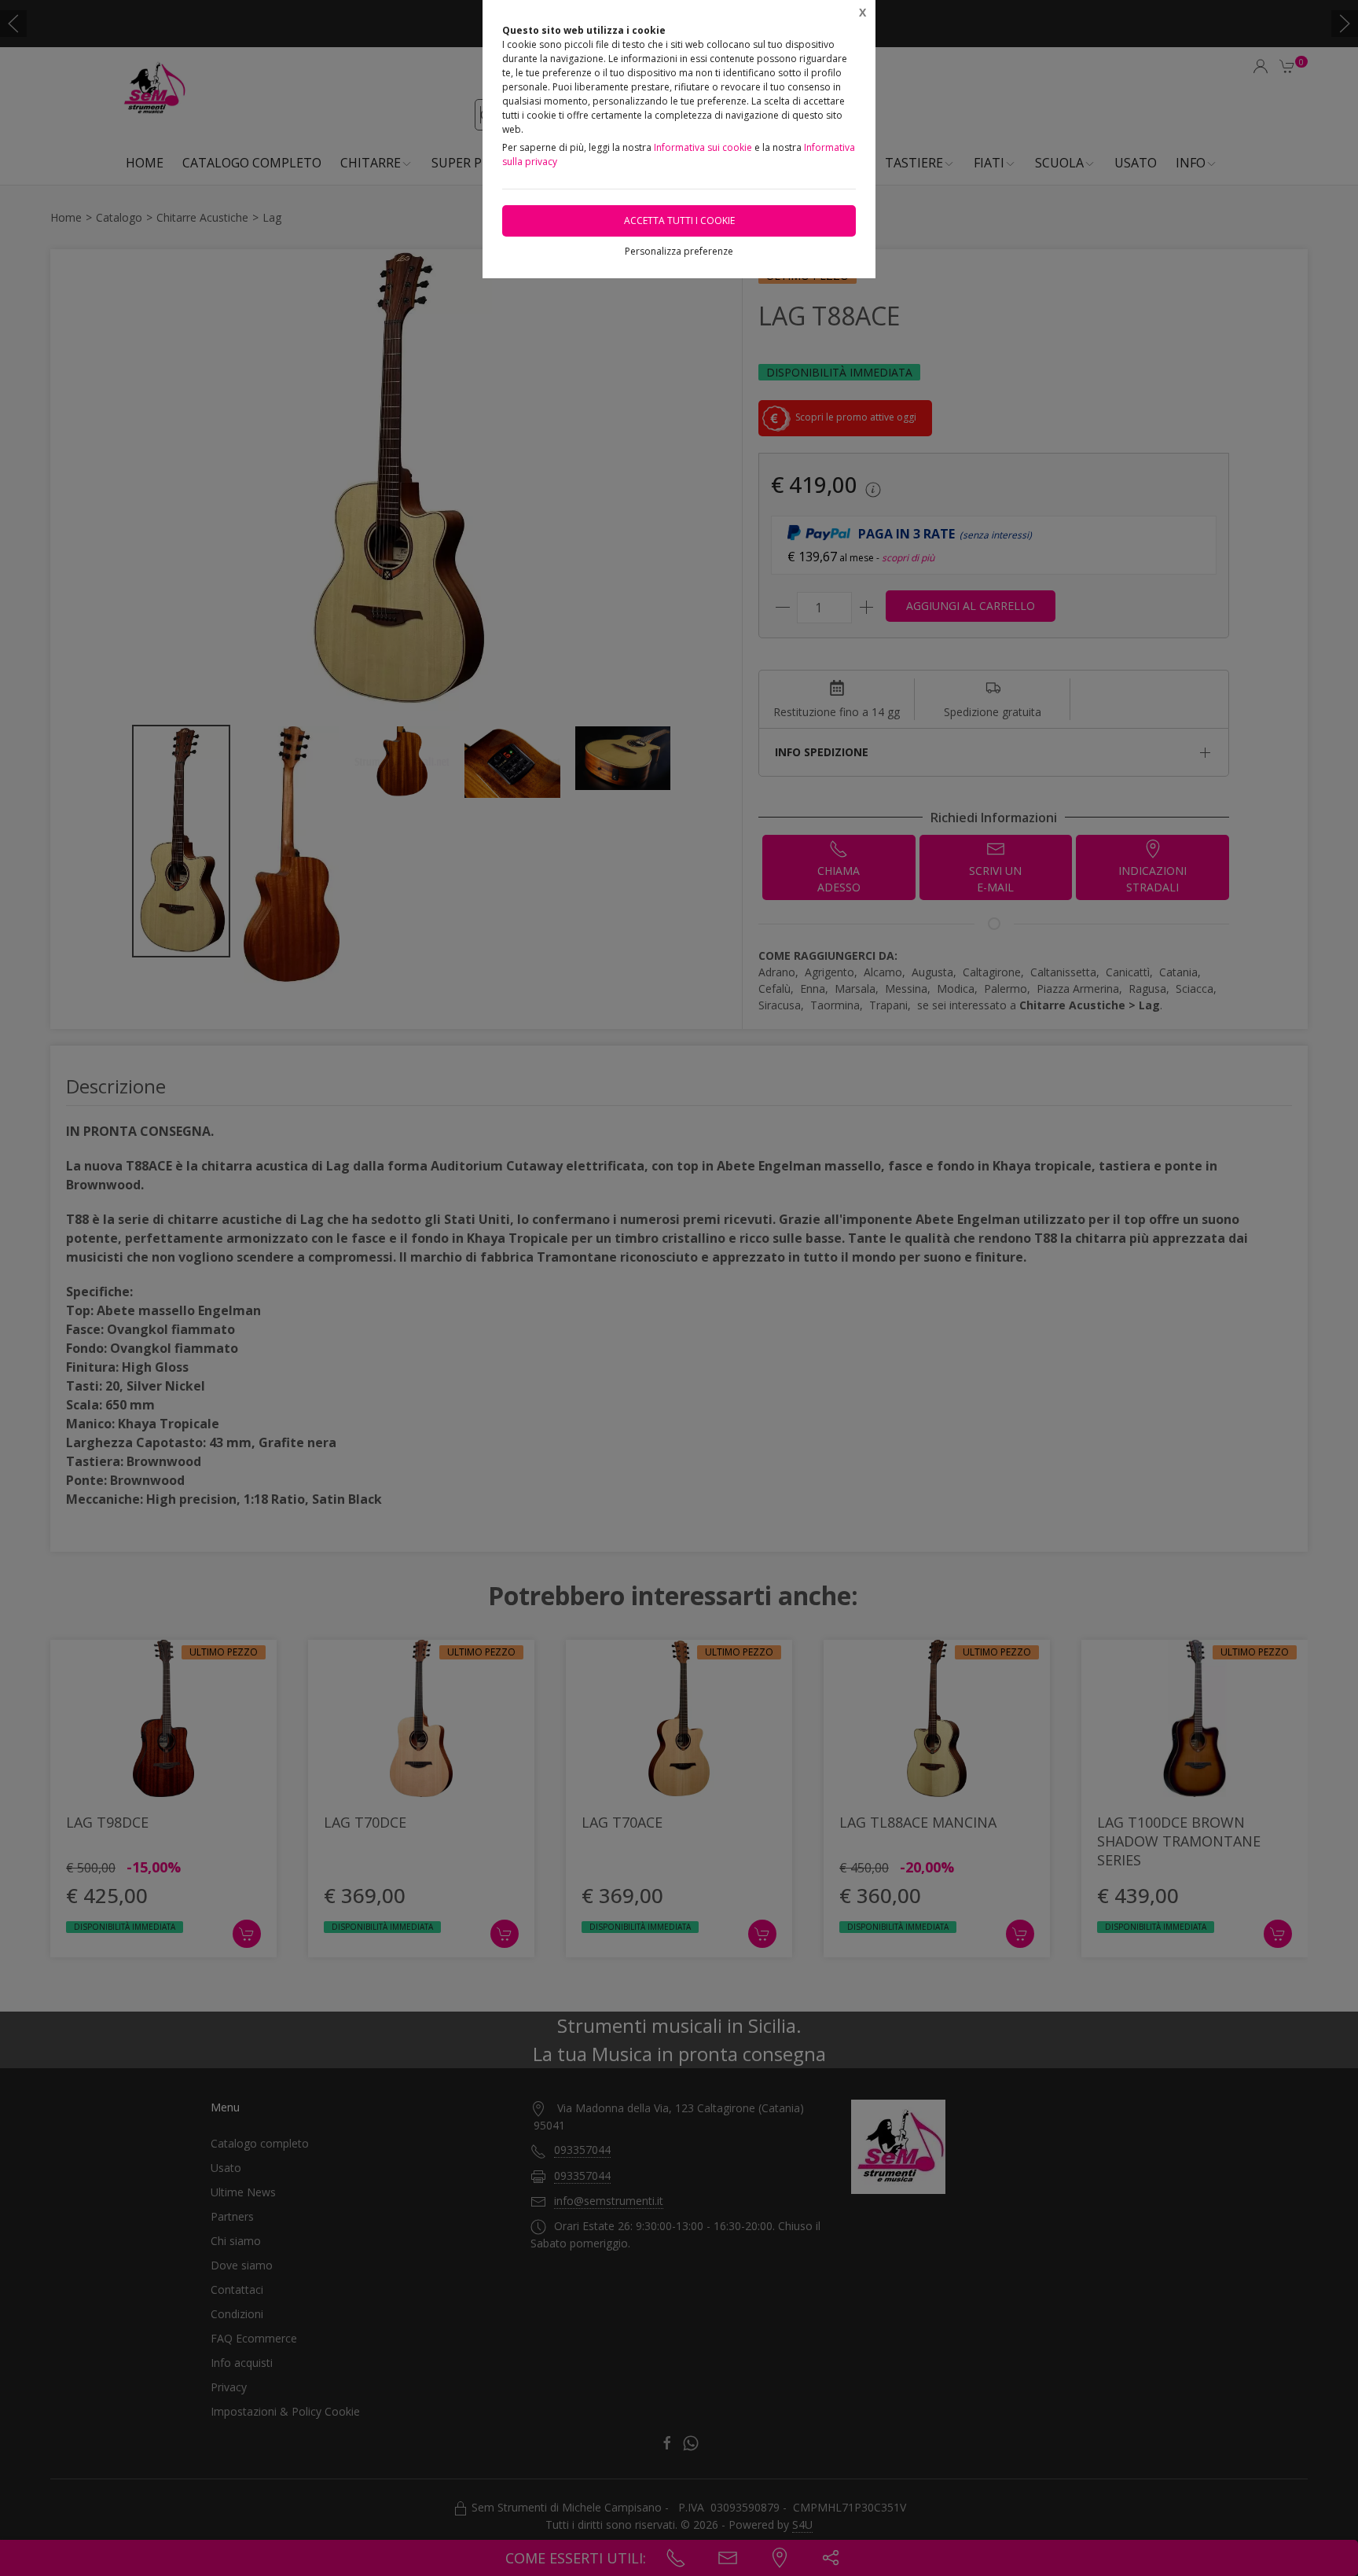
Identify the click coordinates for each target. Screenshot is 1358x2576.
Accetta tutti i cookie (679, 220)
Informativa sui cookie (703, 147)
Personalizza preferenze (679, 251)
